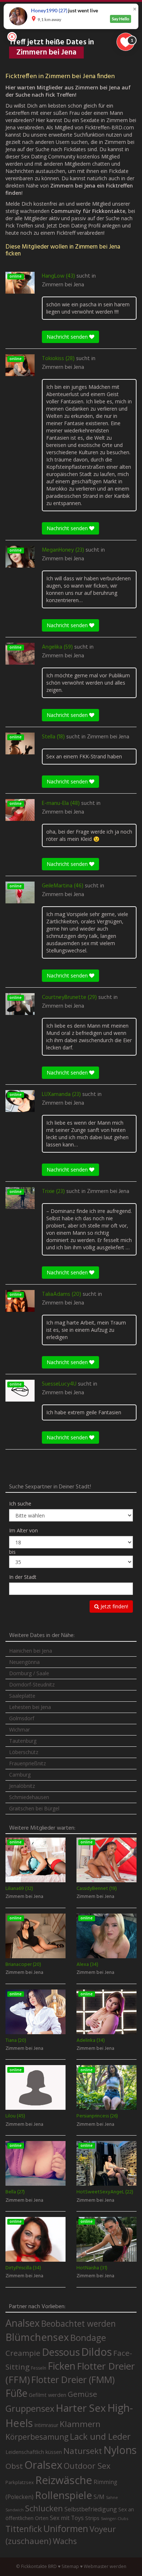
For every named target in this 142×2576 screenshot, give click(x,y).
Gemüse (82, 2394)
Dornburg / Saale (29, 1673)
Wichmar (19, 1730)
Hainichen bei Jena (31, 1651)
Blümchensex (37, 2337)
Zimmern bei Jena (63, 285)
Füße (16, 2393)
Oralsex (43, 2465)
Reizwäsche (64, 2480)
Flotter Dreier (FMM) (73, 2379)
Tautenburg (23, 1741)
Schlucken (44, 2508)
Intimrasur (46, 2425)
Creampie (23, 2353)
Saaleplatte (22, 1696)
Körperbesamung (37, 2437)
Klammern (80, 2424)
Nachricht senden (68, 337)
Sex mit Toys (67, 2518)
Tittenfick (24, 2529)
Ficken (62, 2366)
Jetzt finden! (114, 1606)
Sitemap (70, 2566)
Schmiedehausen (29, 1797)
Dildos (96, 2352)
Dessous (61, 2352)
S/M (99, 2497)
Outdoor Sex (87, 2466)
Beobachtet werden (78, 2324)
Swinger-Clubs (115, 2518)
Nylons (120, 2450)
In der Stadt (23, 1577)
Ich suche (20, 1503)
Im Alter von (23, 1530)
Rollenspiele (64, 2495)
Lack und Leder (100, 2436)
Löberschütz (24, 1752)
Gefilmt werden (48, 2395)
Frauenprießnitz (27, 1763)
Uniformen (66, 2528)
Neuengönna (24, 1662)
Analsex (23, 2323)
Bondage (88, 2338)
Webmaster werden (105, 2566)
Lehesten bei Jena (30, 1707)
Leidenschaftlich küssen (34, 2452)
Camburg (20, 1775)
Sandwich (15, 2510)
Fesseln (39, 2368)
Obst (14, 2466)
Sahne (112, 2497)
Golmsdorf (22, 1718)
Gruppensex (30, 2408)
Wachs (65, 2541)
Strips (92, 2518)
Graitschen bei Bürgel (34, 1808)
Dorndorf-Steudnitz (32, 1684)
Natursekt (83, 2451)
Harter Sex (81, 2408)
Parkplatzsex (20, 2482)
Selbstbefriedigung (91, 2509)
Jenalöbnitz (22, 1786)
